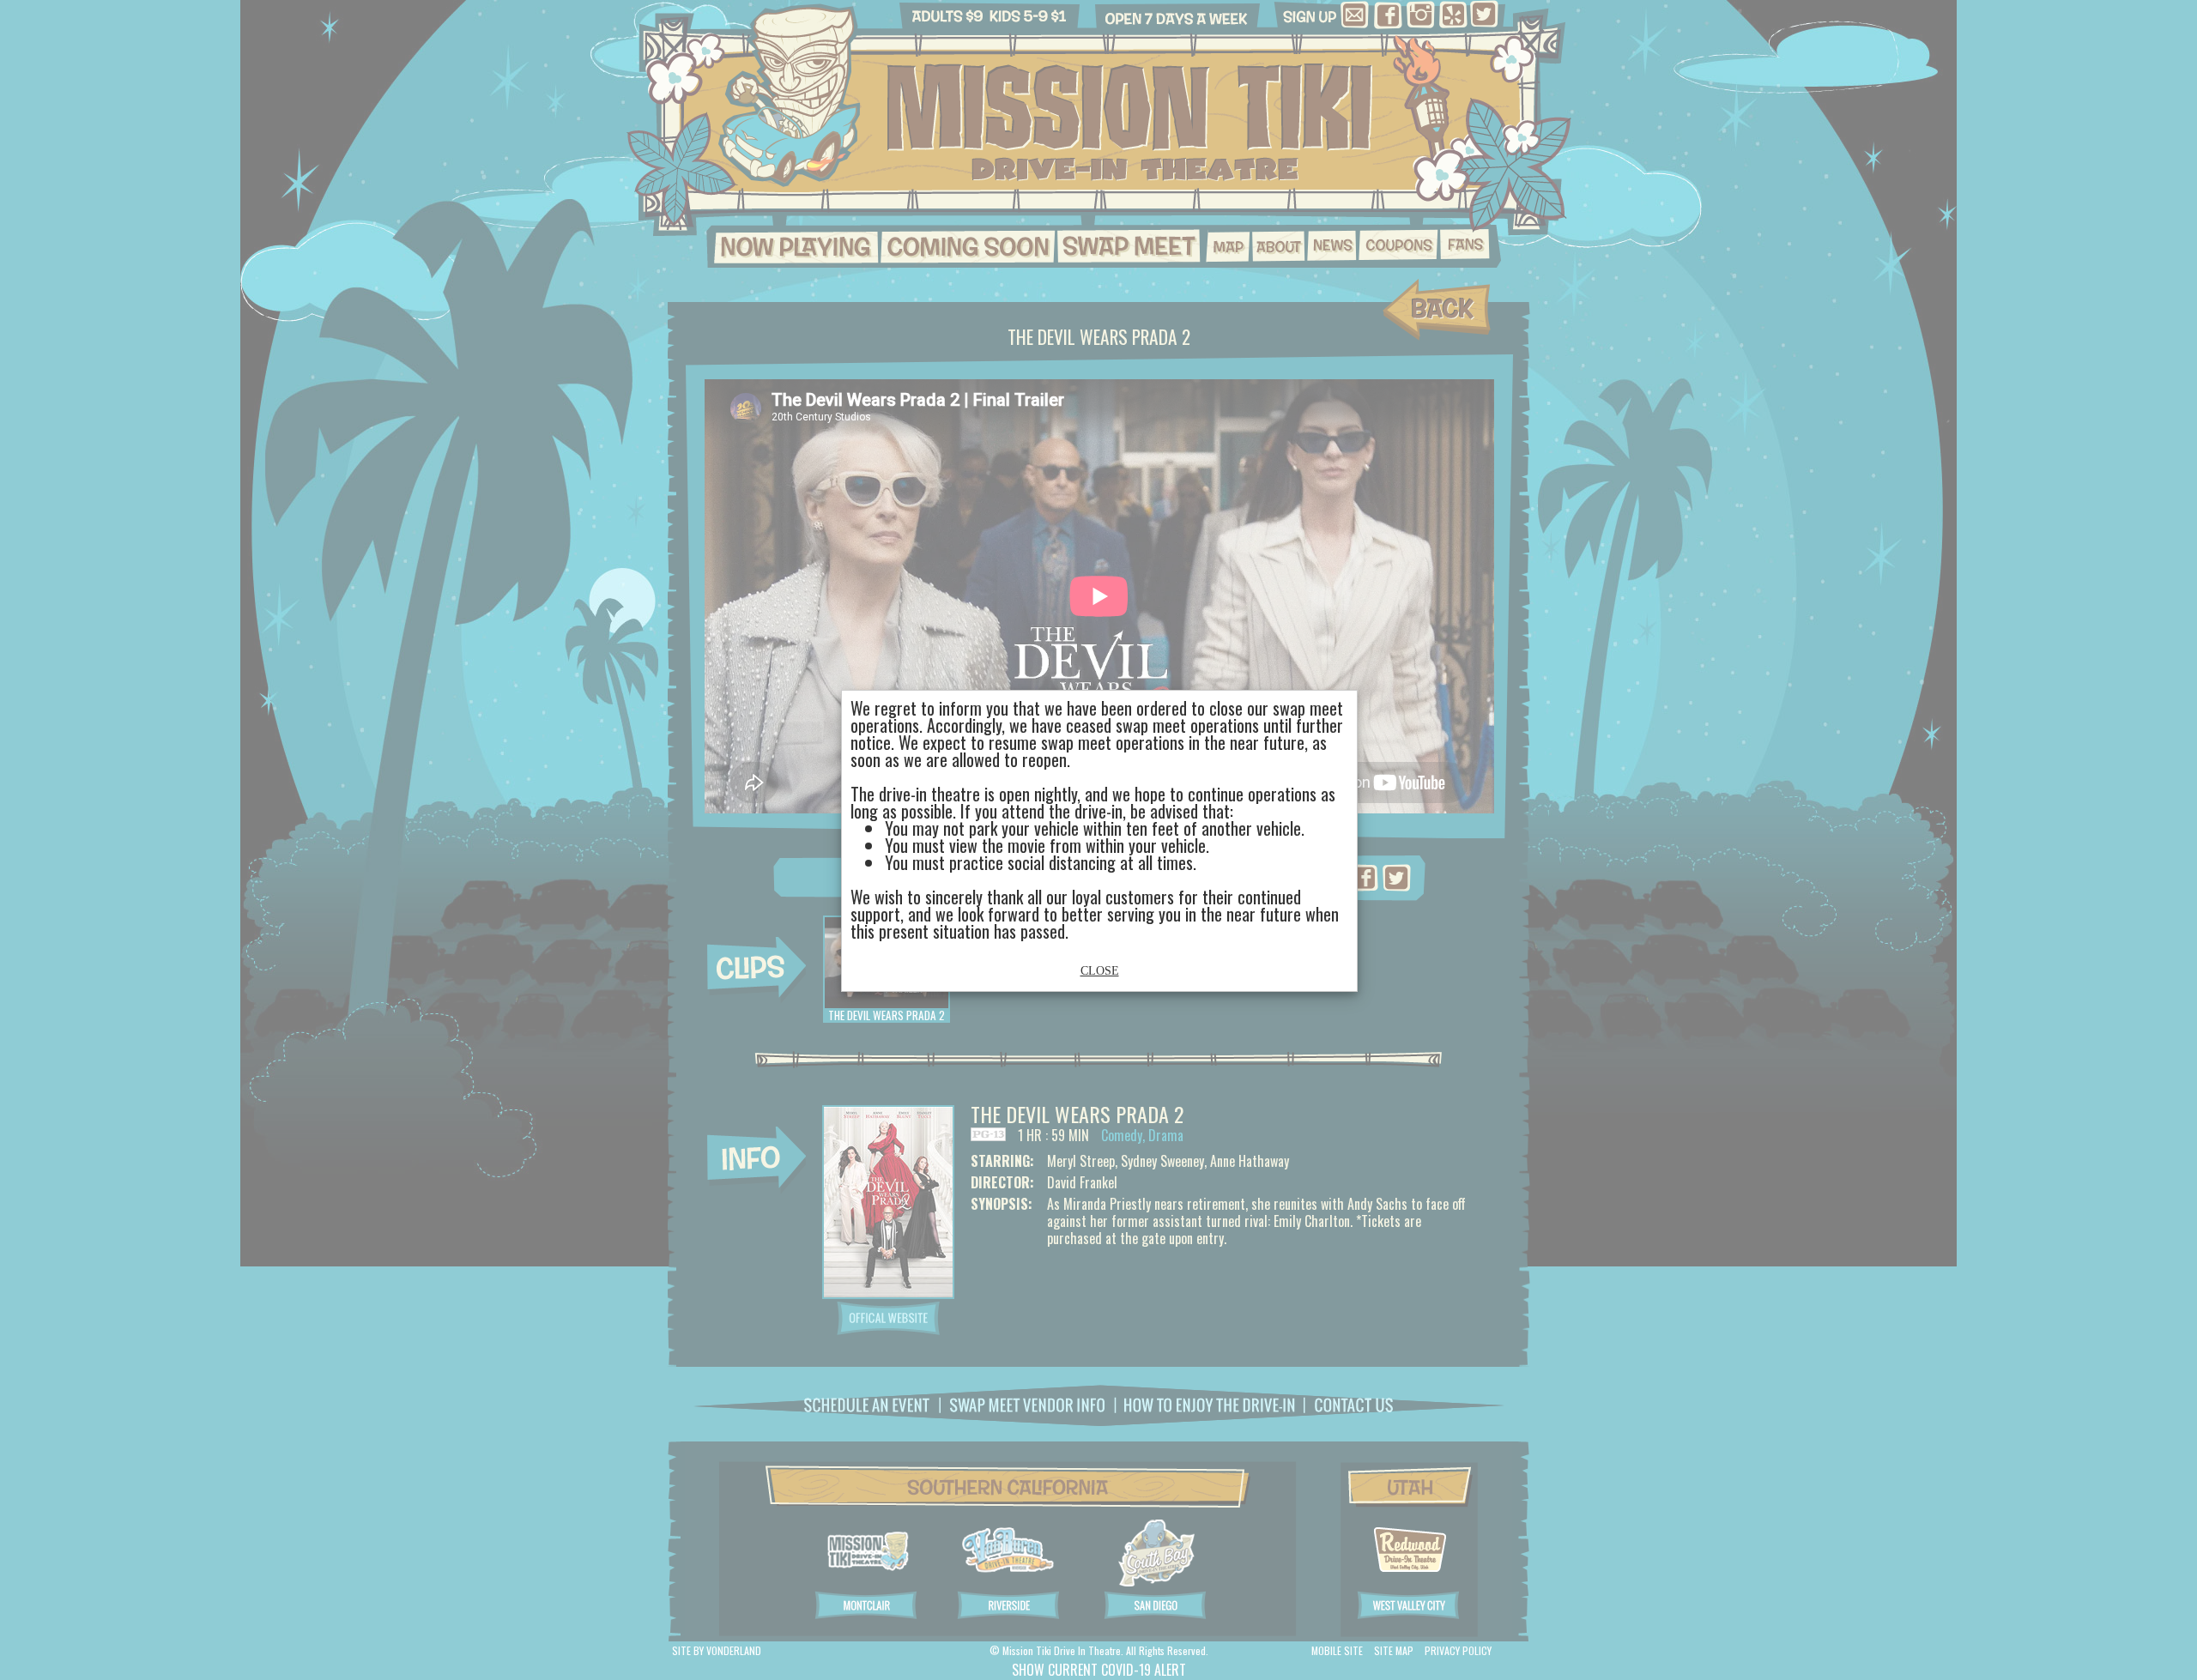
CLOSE (1100, 971)
